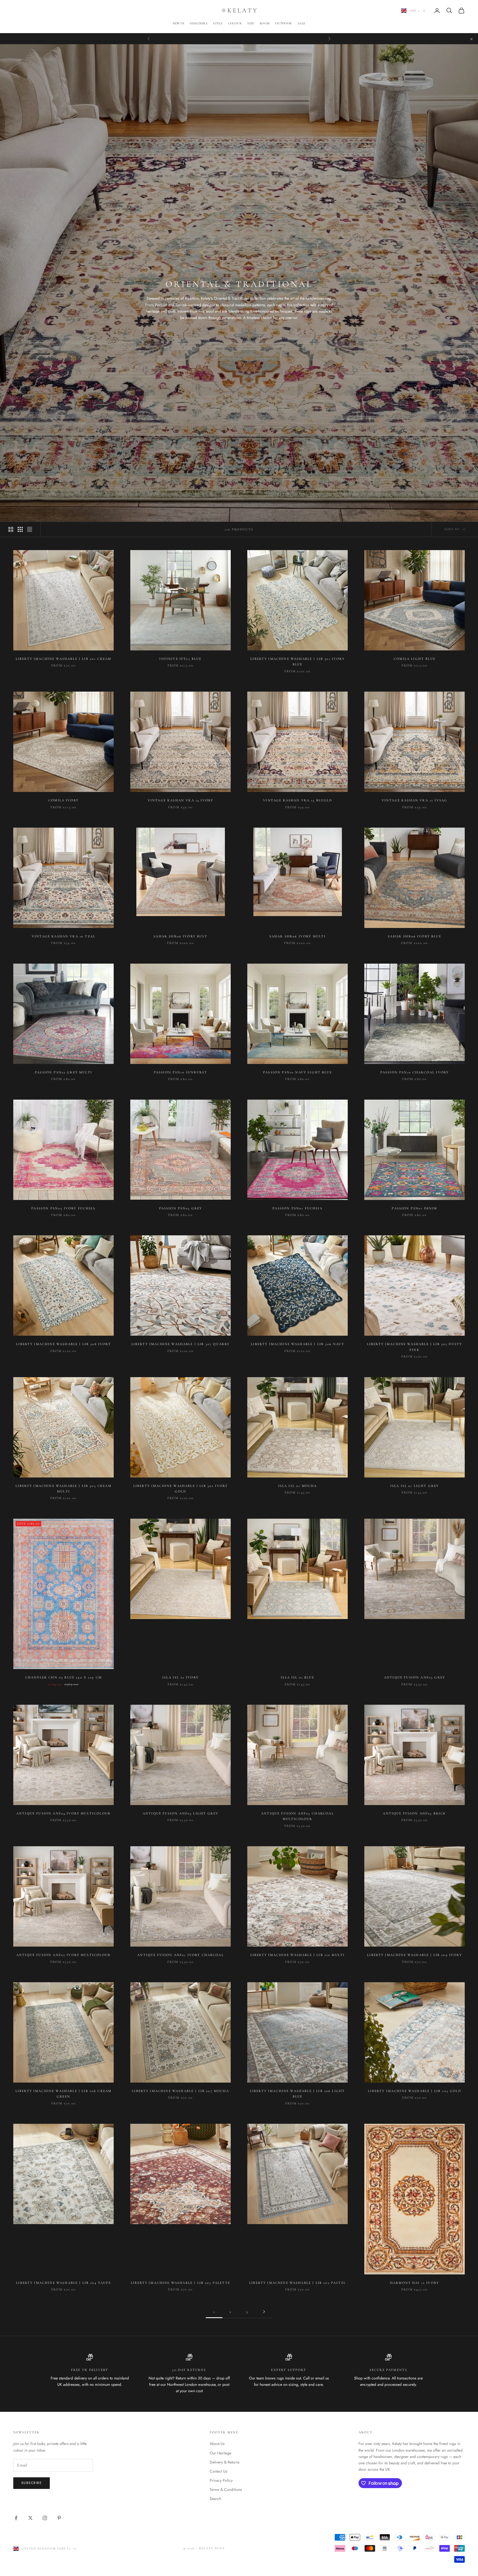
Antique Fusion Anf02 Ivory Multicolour (63, 1955)
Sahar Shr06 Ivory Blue (415, 936)
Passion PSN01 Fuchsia (297, 1208)
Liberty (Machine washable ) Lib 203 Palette (180, 2283)
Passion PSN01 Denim (414, 1208)
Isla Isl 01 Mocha (298, 1486)
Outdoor (284, 23)
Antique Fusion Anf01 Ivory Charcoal (180, 1955)
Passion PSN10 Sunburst (181, 1072)
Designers (199, 23)
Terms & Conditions (226, 2489)
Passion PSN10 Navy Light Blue (298, 1072)
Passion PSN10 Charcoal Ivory (415, 1072)
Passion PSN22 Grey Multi (63, 1072)
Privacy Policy (221, 2480)
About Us (217, 2444)
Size (251, 23)
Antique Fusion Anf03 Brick (414, 1813)
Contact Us (219, 2471)
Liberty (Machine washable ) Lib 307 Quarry (181, 1344)
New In (178, 23)
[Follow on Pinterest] (59, 2518)
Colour (235, 23)
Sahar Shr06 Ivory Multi (298, 936)
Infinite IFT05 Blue (180, 659)
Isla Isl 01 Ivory (180, 1677)
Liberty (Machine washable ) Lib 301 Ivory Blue (298, 661)
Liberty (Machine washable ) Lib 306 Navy (297, 1344)
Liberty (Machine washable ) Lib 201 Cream (64, 659)
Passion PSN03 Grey (181, 1208)
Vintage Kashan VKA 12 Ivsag (415, 800)
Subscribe (32, 2483)
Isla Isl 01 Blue (298, 1677)
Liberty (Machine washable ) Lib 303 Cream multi (63, 1489)
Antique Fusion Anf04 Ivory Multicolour (63, 1813)
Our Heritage (220, 2453)
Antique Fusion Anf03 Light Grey (180, 1813)
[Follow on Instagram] (45, 2518)
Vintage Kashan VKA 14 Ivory (180, 800)
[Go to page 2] (264, 2312)
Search (215, 2499)
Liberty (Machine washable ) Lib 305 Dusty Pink (415, 1347)
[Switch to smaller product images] (20, 529)
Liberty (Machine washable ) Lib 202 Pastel (298, 2283)
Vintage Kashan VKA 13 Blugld (297, 800)
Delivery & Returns (225, 2462)
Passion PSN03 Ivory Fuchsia (63, 1208)
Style (218, 23)
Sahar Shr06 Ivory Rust (180, 936)
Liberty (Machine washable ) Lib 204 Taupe (63, 2283)
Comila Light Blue (415, 659)
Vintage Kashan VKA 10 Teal (63, 936)
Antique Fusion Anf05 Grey (415, 1677)
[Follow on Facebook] (16, 2518)
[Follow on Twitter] (30, 2518)
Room (265, 23)
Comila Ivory (63, 800)
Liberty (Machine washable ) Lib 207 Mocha (180, 2091)
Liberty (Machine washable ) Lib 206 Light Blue (298, 2094)
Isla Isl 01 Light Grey (415, 1486)
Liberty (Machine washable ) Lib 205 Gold (414, 2091)
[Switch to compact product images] (30, 529)
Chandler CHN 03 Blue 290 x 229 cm (63, 1677)
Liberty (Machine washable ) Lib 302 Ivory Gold (181, 1489)
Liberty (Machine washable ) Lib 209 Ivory (415, 1955)
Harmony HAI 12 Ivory (415, 2283)
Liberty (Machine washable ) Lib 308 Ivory (63, 1344)
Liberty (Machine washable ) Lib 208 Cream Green (64, 2094)
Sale (302, 23)
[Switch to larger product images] (11, 529)
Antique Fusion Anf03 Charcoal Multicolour (298, 1816)
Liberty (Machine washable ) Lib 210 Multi (298, 1955)
